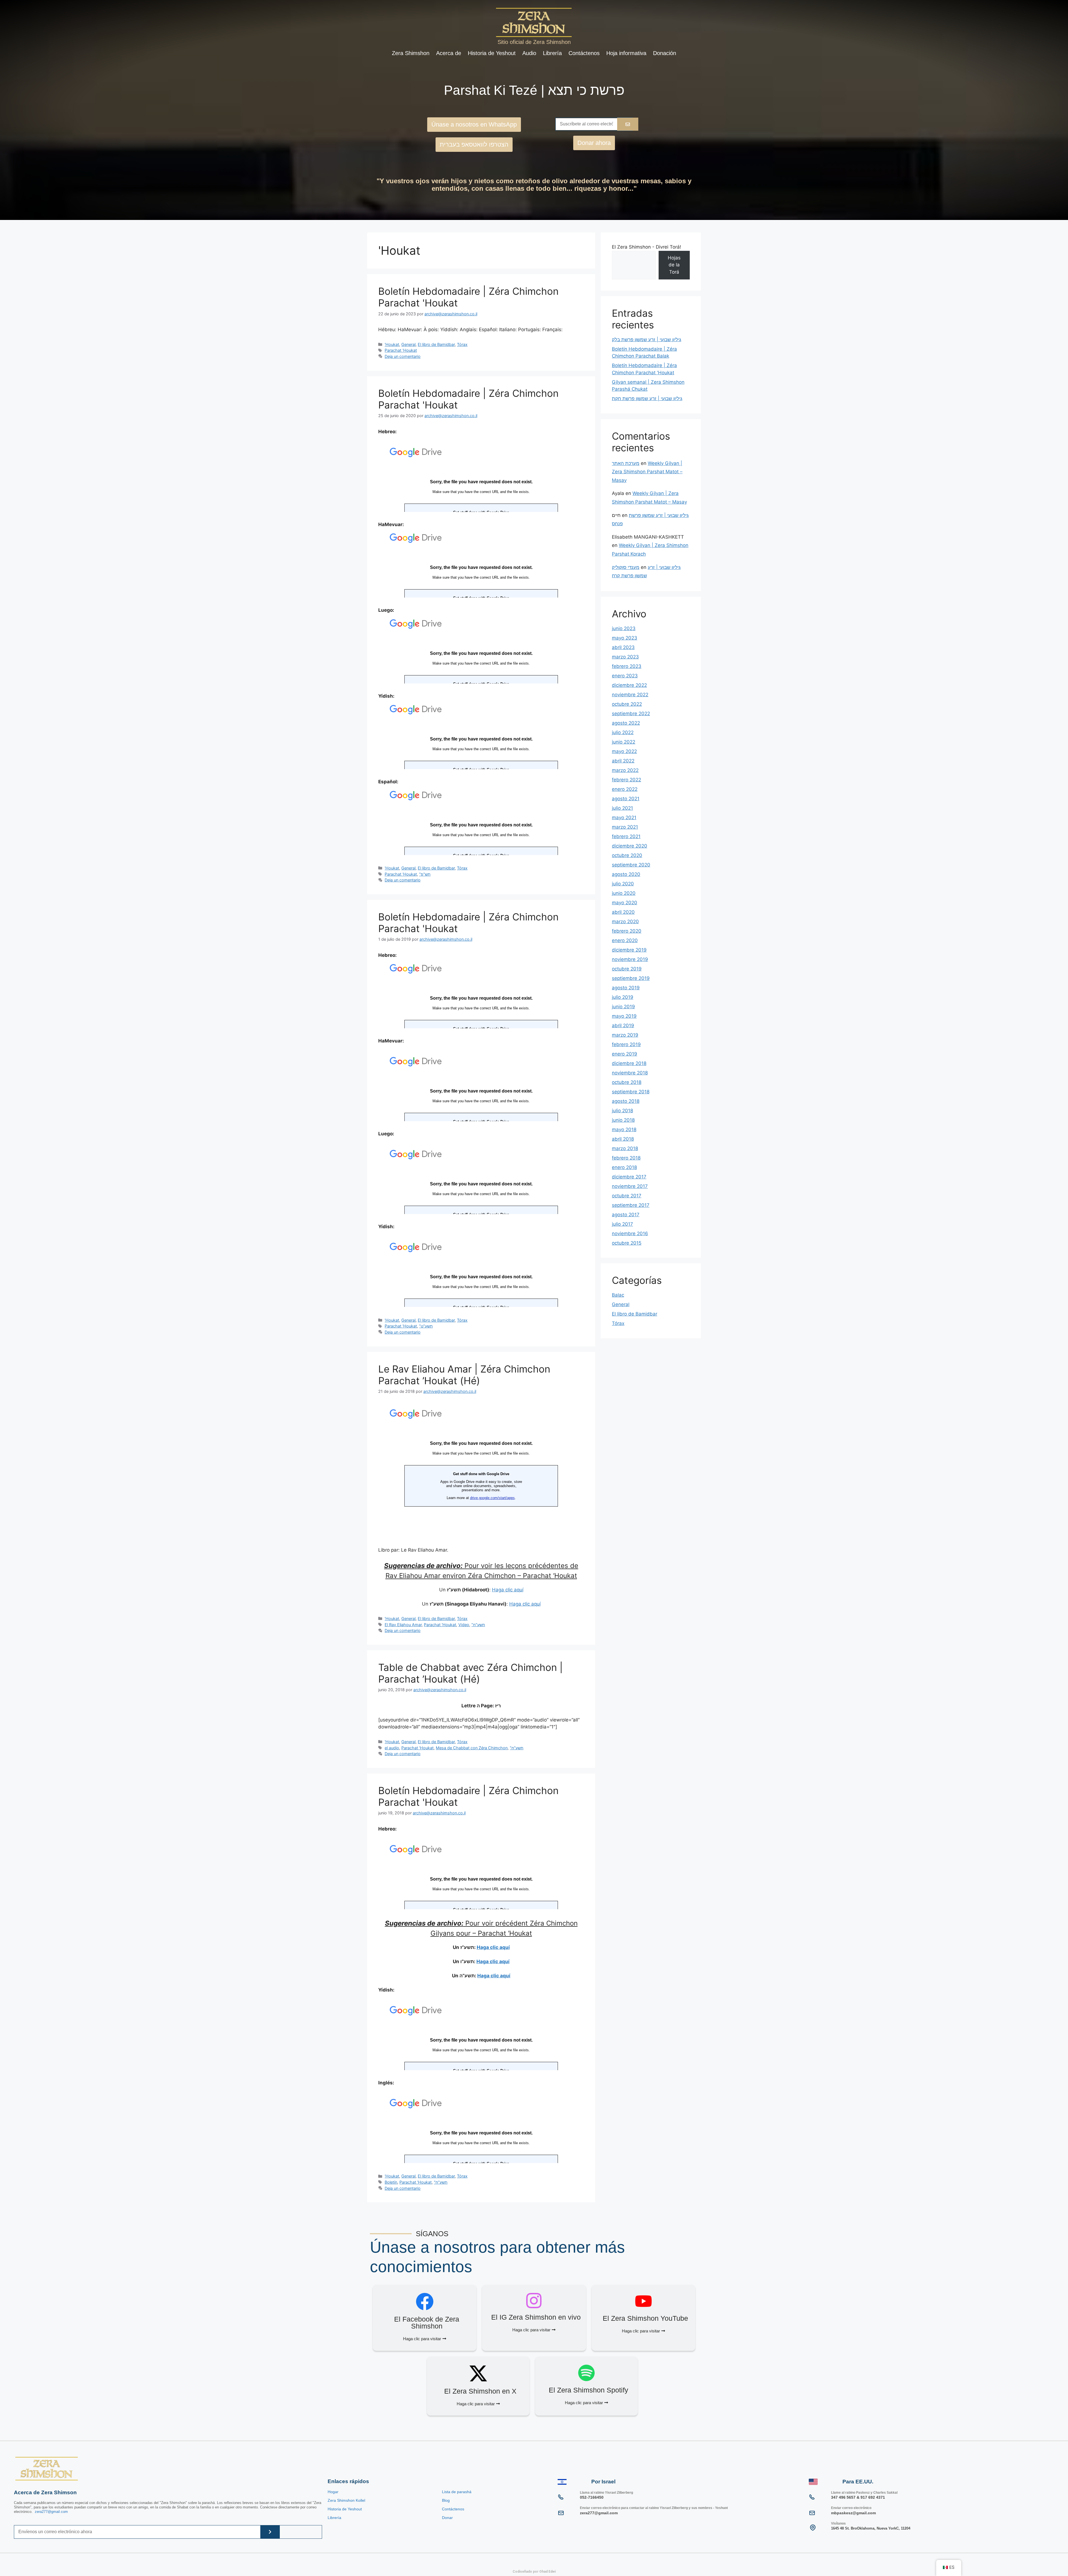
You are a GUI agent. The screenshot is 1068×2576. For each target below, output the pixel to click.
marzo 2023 (625, 657)
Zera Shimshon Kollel (346, 2500)
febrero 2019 (626, 1044)
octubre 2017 (627, 1196)
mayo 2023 (625, 638)
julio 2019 (623, 997)
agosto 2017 (626, 1215)
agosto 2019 (626, 988)
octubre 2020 (627, 855)
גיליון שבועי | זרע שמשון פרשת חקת (647, 398)
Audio (529, 53)
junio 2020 (624, 893)
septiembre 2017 (631, 1205)
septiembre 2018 (631, 1092)
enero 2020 (625, 940)
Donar (447, 2518)
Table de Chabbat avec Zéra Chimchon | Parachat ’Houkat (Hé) (470, 1673)
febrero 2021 (626, 836)
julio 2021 (622, 808)
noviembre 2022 (630, 695)
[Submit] (270, 2532)
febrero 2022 (626, 780)
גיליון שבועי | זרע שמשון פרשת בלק (647, 340)
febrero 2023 (627, 666)
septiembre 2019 (631, 978)
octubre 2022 (627, 704)
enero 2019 (625, 1054)
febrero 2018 (626, 1158)
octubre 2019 (627, 969)
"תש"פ (425, 874)
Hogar (333, 2492)
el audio (392, 1748)
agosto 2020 (626, 874)
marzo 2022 (625, 770)
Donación (665, 53)
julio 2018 (622, 1111)
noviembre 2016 (630, 1233)
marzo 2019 (625, 1035)
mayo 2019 (624, 1016)
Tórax (462, 344)
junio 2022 (624, 742)
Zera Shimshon (411, 53)
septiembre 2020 (631, 865)
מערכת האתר (626, 463)
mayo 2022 (624, 751)
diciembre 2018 (629, 1063)
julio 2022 (623, 732)
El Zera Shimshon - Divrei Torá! (647, 247)
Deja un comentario (403, 356)
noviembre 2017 (630, 1186)
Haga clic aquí (508, 1590)
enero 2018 (624, 1167)
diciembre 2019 (629, 950)
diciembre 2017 (629, 1177)
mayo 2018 (624, 1130)
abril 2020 (623, 912)
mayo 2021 (624, 818)
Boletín (391, 2182)
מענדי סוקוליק (626, 567)
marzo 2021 (625, 827)
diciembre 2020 (630, 846)
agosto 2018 (626, 1101)
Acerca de (449, 53)
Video (464, 1625)
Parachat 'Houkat (401, 350)
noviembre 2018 (630, 1073)
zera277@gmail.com (51, 2512)
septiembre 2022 (631, 714)
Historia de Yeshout (492, 53)
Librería (552, 53)
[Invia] (628, 124)
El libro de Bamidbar (436, 344)
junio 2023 (624, 628)
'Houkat (392, 344)
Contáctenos (584, 53)
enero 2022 (625, 789)
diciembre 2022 (629, 685)
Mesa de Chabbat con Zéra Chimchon (472, 1748)
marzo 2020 (625, 922)
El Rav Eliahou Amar (403, 1625)
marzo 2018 (625, 1148)
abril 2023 (623, 647)
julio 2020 (623, 884)
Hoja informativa (626, 53)
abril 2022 (623, 761)
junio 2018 (623, 1120)
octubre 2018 (627, 1082)
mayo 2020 (625, 903)
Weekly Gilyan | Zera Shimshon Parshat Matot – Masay (647, 472)
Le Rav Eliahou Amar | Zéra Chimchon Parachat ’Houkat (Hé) (464, 1375)
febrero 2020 (627, 931)
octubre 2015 (627, 1243)
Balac (618, 1295)
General (408, 344)
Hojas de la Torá (674, 265)
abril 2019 (623, 1026)
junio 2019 (623, 1007)
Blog (446, 2500)
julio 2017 (622, 1224)
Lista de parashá (457, 2492)
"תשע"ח (478, 1625)
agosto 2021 (626, 799)
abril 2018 (623, 1139)
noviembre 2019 (630, 959)
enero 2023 (625, 676)
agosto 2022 (626, 723)
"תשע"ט (426, 1326)
